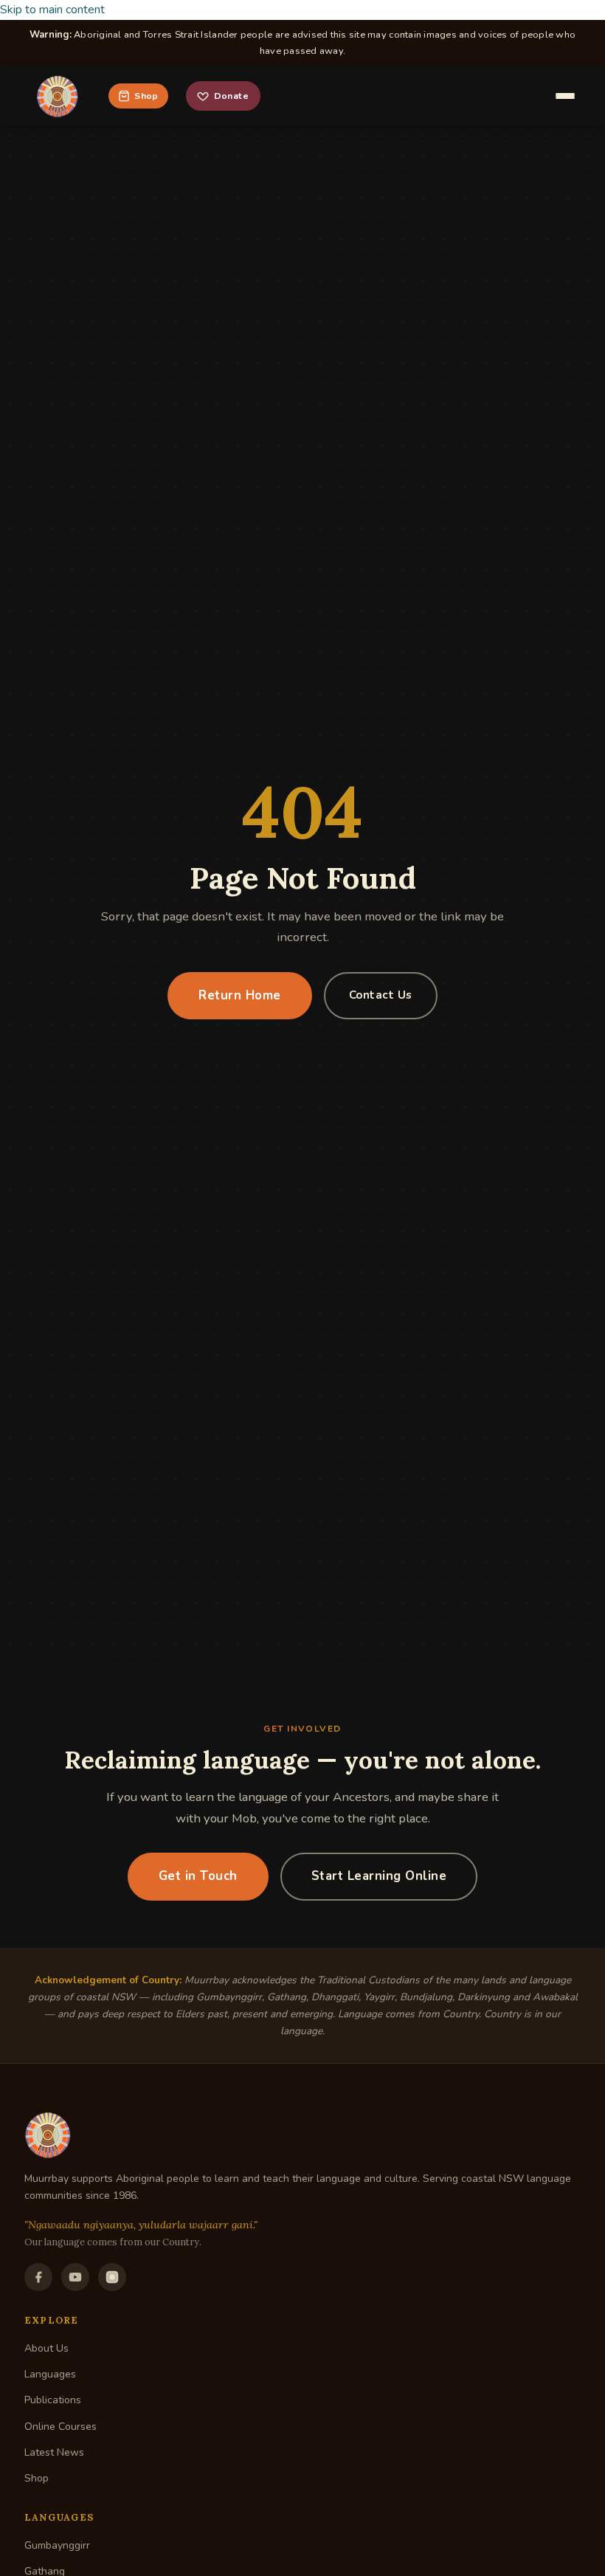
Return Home (240, 995)
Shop (146, 96)
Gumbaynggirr (57, 2545)
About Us (46, 2348)
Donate (231, 96)
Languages (50, 2374)
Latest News (54, 2452)
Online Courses (60, 2427)
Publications (53, 2400)
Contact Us (381, 995)
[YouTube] (75, 2277)
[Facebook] (38, 2277)
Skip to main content (52, 10)
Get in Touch (198, 1876)
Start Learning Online (379, 1876)
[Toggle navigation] (565, 96)
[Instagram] (112, 2277)
